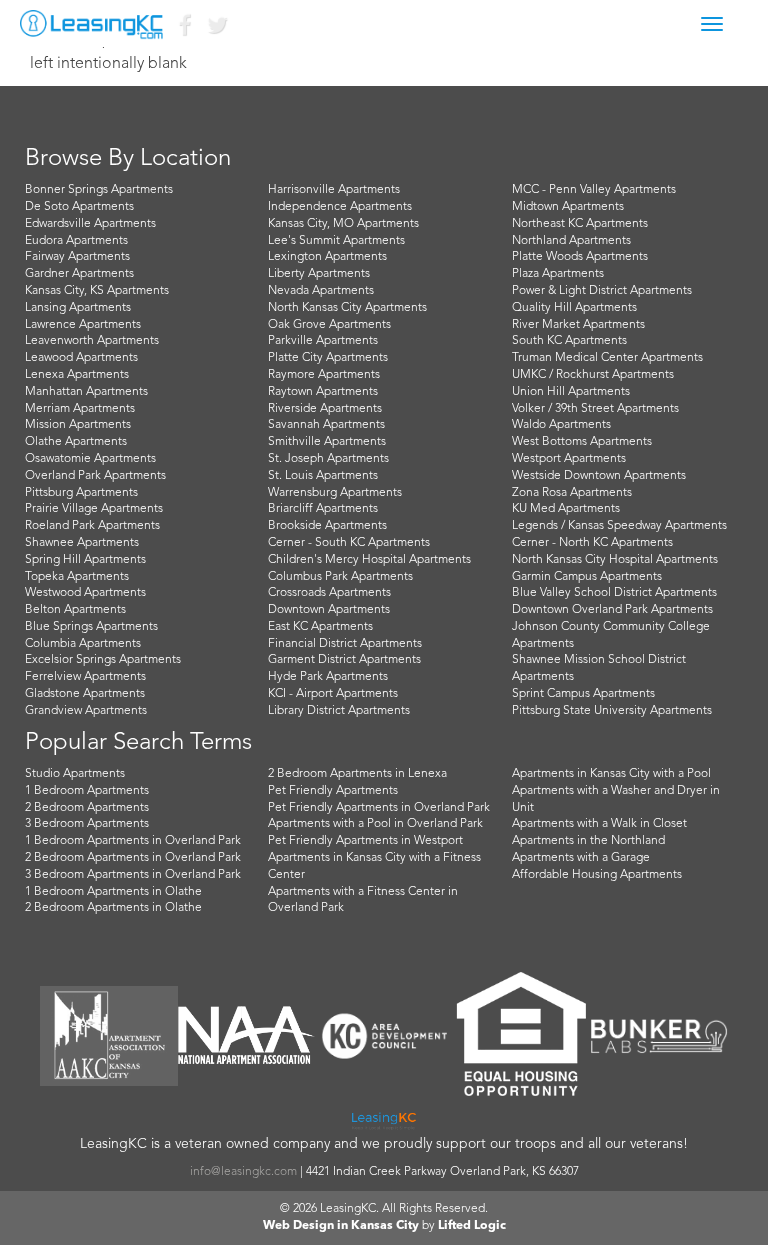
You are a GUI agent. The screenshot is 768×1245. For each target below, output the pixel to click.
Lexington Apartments (327, 257)
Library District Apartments (339, 711)
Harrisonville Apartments (334, 190)
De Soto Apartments (79, 207)
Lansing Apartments (78, 308)
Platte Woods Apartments (580, 257)
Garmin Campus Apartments (587, 577)
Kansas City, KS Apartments (97, 291)
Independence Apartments (340, 207)
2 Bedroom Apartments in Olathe (113, 908)
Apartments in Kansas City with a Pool (611, 774)
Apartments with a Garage (581, 858)
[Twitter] (216, 29)
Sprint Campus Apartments (583, 694)
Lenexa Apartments (77, 375)
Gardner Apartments (79, 274)
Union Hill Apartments (571, 392)
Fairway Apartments (77, 257)
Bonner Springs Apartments (99, 190)
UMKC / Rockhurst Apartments (593, 375)
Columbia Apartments (83, 644)
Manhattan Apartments (86, 392)
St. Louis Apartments (323, 476)
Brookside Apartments (327, 526)
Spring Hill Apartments (85, 560)
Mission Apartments (78, 425)
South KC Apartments (569, 341)
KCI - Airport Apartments (333, 694)
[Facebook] (184, 29)
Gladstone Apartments (85, 694)
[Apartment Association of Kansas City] (109, 1035)
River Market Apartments (578, 325)
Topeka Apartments (77, 577)
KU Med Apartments (566, 509)
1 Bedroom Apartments (87, 791)
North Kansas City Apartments (347, 308)
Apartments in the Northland (588, 841)
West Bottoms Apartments (582, 442)
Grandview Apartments (86, 711)
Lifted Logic (472, 1226)
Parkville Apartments (323, 341)
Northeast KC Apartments (580, 224)
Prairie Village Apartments (94, 509)
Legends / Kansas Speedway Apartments (619, 526)
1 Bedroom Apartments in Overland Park (133, 841)
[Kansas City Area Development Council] (384, 1035)
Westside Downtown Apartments (599, 476)
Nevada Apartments (321, 291)
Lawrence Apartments (83, 325)
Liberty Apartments (319, 274)
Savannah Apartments (326, 425)
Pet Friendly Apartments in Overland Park (379, 808)
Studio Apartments (75, 774)
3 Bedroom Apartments (87, 824)
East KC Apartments (320, 627)
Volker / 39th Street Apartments (595, 409)
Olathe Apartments (76, 442)
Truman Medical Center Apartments (607, 358)
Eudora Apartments (76, 241)
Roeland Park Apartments (92, 526)
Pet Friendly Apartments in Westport (365, 841)
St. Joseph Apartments (328, 459)
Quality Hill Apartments (574, 308)
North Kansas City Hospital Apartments (615, 560)
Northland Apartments (571, 241)
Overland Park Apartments (95, 476)
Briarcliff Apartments (323, 509)
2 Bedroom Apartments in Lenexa (357, 774)
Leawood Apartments (81, 358)
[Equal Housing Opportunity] (522, 1036)
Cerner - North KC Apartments (592, 543)
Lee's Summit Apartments (336, 241)
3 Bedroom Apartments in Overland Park (133, 875)
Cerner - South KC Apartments (349, 543)
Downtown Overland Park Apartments (612, 610)
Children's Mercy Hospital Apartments (369, 560)
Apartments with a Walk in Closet (599, 824)
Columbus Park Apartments (340, 577)
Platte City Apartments (328, 358)
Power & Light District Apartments (602, 291)
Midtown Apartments (568, 207)
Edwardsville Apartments (90, 224)
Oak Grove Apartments (329, 325)
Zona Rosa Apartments (572, 493)
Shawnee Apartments (82, 543)
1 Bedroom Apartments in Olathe (113, 892)
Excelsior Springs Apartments (103, 660)
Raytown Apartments (323, 392)
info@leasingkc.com (243, 1172)
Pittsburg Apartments (81, 493)
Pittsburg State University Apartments (612, 711)
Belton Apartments (75, 610)
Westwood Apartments (85, 593)
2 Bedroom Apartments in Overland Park (133, 858)
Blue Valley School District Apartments (614, 593)
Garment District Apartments (344, 660)
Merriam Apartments (80, 409)
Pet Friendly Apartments (333, 791)
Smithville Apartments (327, 442)
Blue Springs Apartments (91, 627)
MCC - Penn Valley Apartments (594, 190)
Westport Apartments (569, 459)
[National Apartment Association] (247, 1036)
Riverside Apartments (325, 409)
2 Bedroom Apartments (87, 808)
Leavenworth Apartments (92, 341)
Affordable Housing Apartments (597, 875)
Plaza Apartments (558, 274)
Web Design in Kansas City (341, 1226)
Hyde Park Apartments (328, 677)
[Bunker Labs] (659, 1035)
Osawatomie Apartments (90, 459)
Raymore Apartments (324, 375)
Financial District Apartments (345, 644)
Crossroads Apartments (329, 593)
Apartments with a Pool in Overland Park (375, 824)
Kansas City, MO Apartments (343, 224)
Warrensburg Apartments (335, 493)
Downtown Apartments (329, 610)
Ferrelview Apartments (85, 677)
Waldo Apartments (561, 425)
